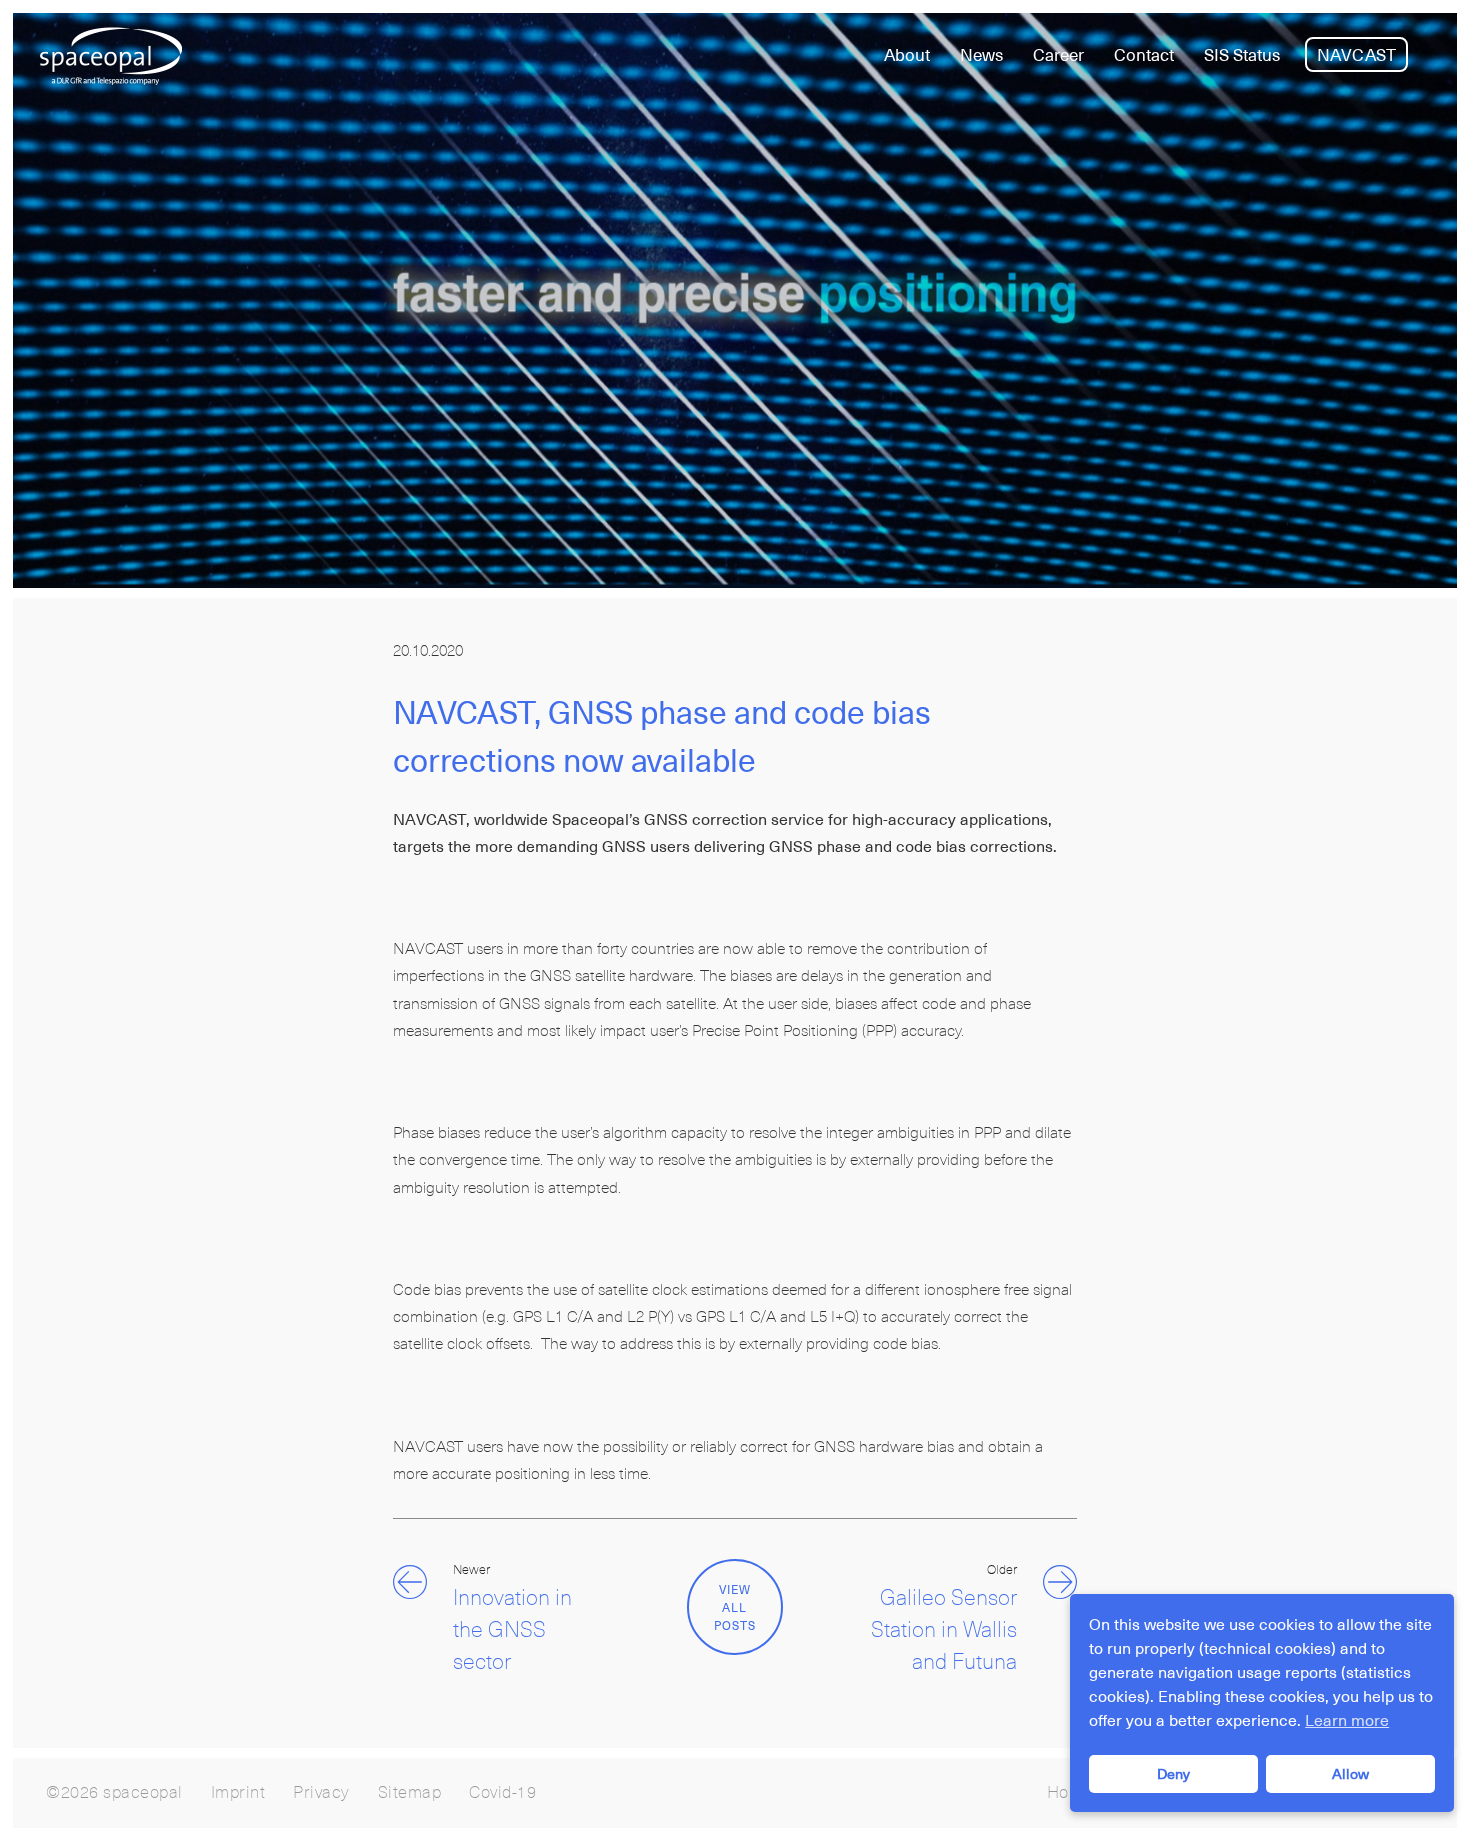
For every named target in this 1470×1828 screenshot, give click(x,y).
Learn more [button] (1347, 1721)
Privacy (321, 1793)
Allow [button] (1350, 1774)
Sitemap (410, 1793)
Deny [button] (1173, 1774)
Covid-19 (502, 1793)
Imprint (238, 1793)
